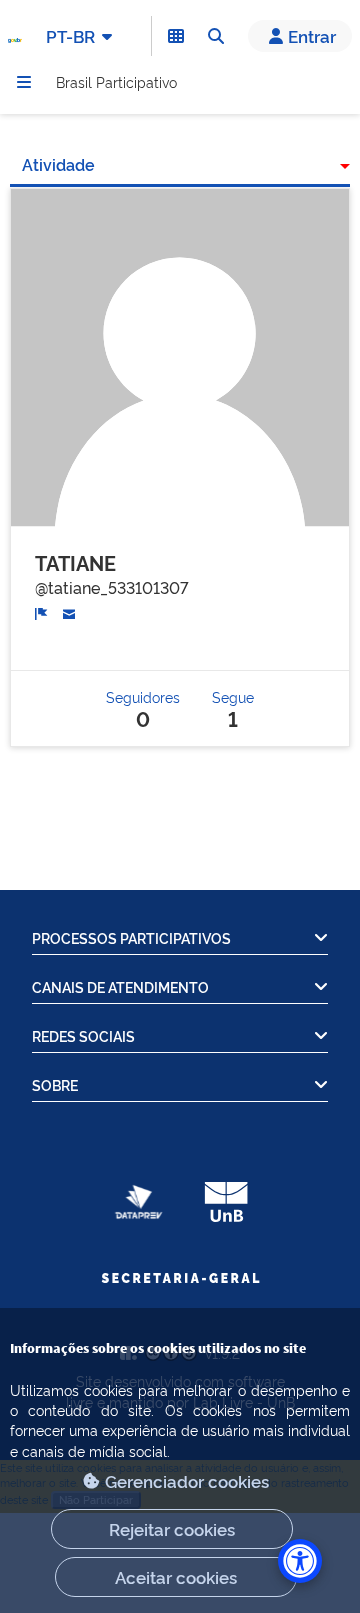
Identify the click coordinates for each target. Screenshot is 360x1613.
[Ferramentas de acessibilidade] (300, 1561)
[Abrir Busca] (216, 36)
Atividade (58, 164)
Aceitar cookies (176, 1576)
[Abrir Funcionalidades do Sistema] (176, 36)
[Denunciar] (41, 611)
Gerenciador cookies (187, 1480)
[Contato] (69, 611)
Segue (233, 708)
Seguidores (143, 708)
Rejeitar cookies (172, 1528)
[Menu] (24, 82)
